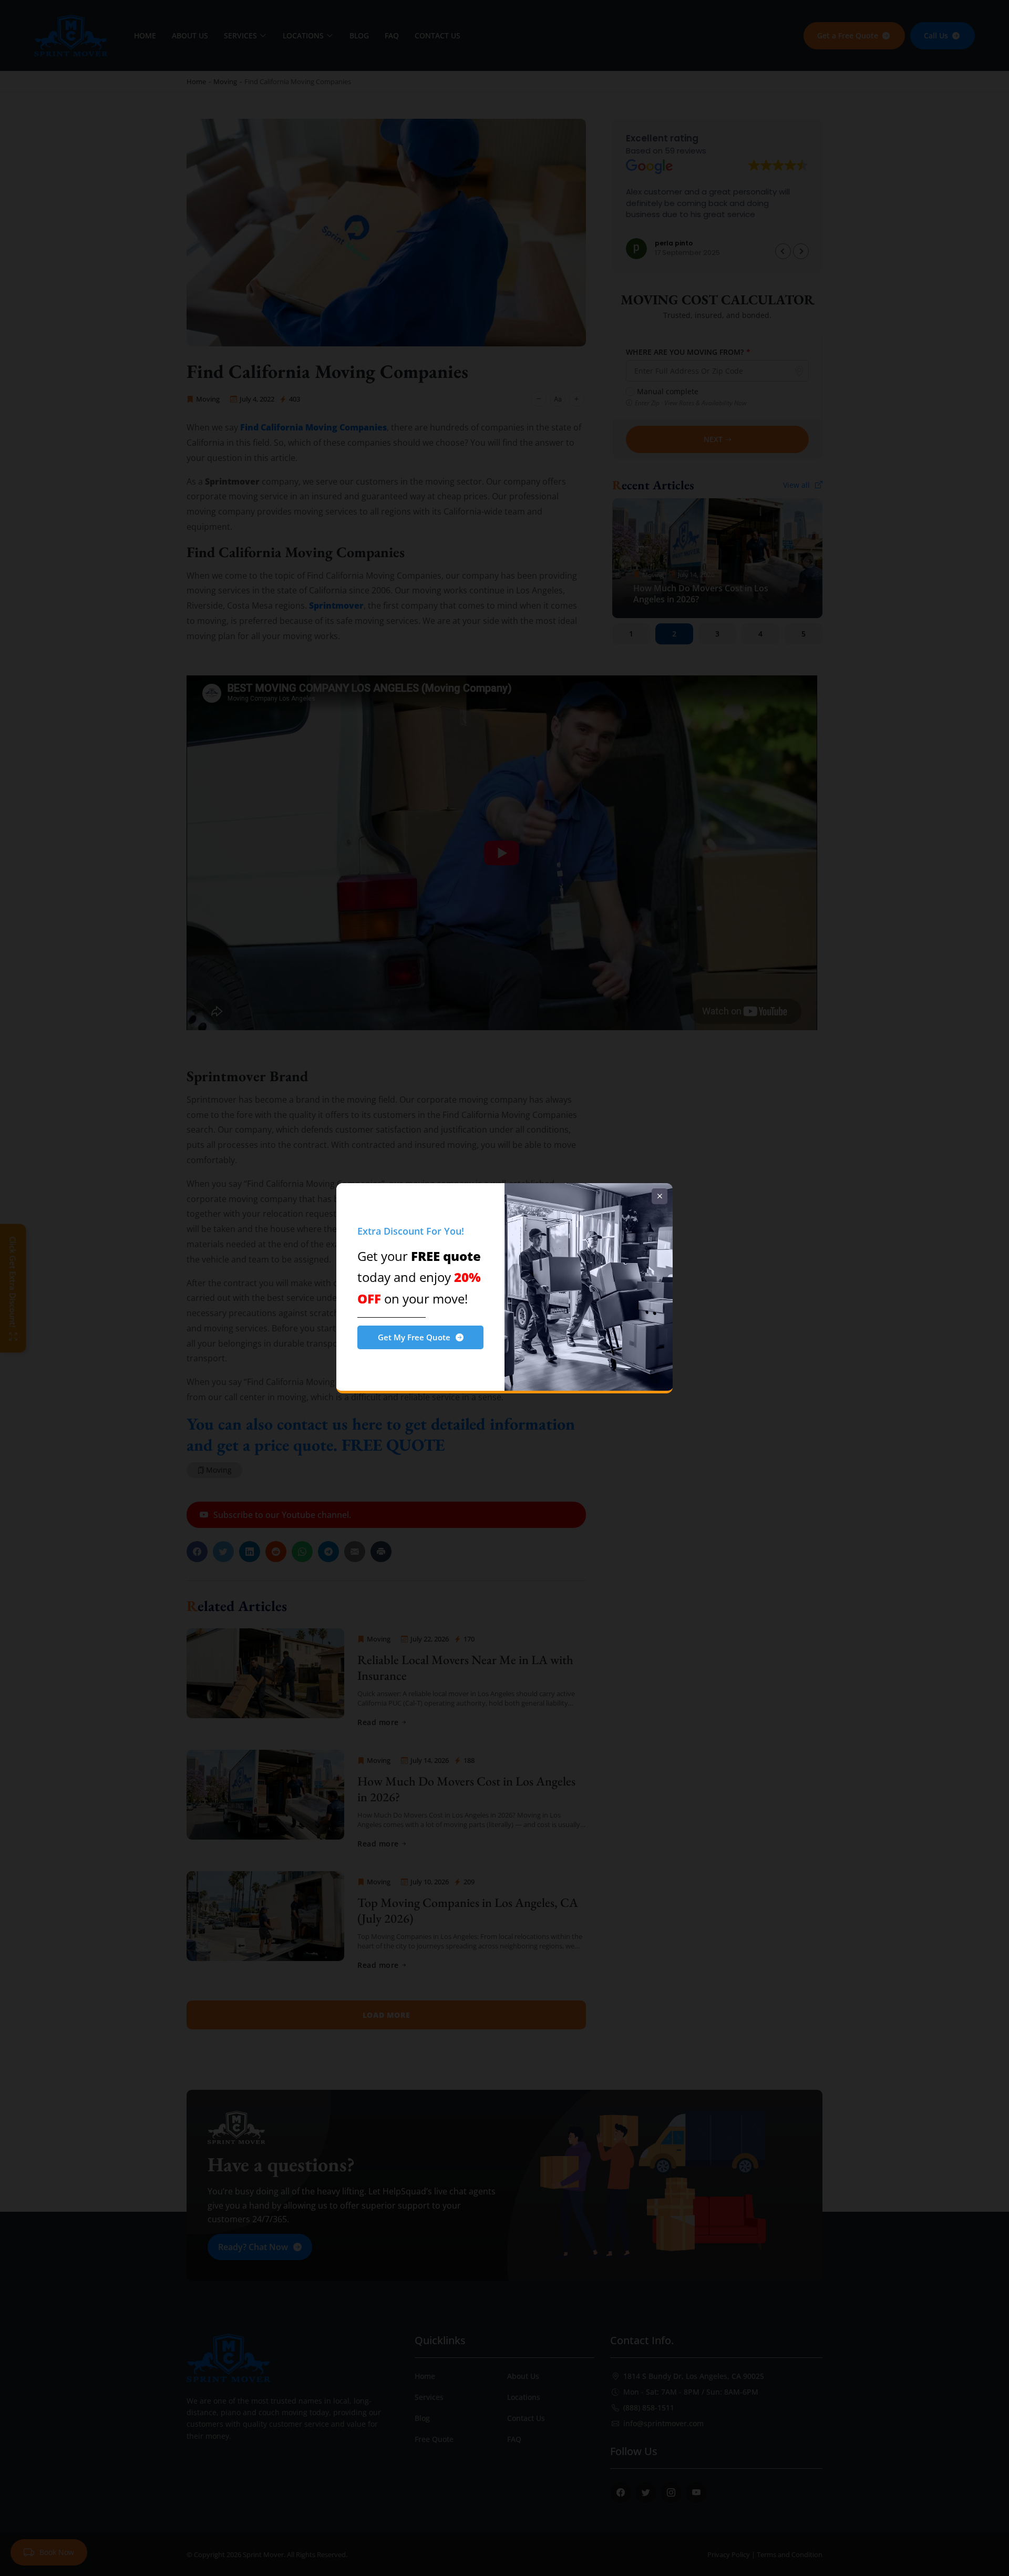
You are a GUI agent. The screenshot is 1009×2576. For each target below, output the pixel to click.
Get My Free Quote (414, 1337)
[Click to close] (660, 1196)
